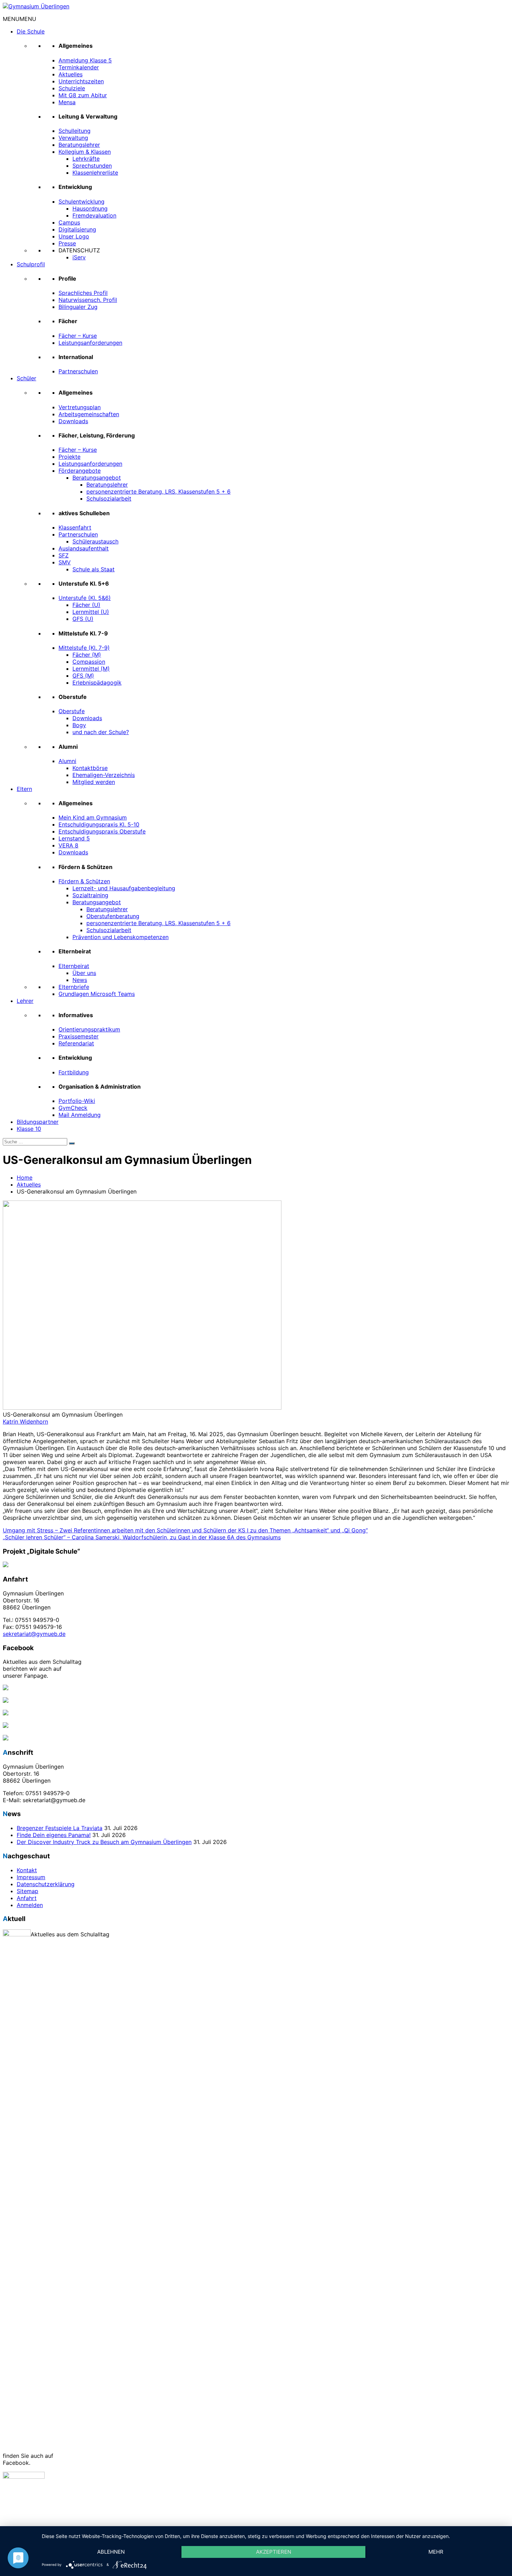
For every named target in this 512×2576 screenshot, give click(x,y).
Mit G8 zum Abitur (83, 95)
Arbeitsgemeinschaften (89, 414)
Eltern (24, 789)
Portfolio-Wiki (77, 1101)
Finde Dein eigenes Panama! (54, 1835)
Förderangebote (80, 471)
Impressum (31, 1877)
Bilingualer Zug (78, 307)
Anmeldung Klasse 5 (85, 60)
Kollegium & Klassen (85, 152)
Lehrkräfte (86, 159)
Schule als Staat (94, 569)
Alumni (67, 761)
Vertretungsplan (80, 407)
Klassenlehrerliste (95, 173)
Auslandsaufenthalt (84, 548)
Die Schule (31, 31)
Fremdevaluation (94, 215)
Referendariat (76, 1043)
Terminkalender (79, 67)
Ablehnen (111, 2552)
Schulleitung (75, 131)
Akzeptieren (274, 2552)
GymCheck (73, 1108)
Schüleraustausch (95, 541)
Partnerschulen (78, 371)
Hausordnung (90, 208)
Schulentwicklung (82, 201)
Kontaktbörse (90, 768)
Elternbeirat (74, 966)
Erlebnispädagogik (97, 683)
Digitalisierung (77, 229)
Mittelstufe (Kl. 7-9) (84, 648)
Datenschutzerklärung (46, 1884)
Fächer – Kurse (78, 336)
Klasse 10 (29, 1129)
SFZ (64, 555)
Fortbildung (74, 1072)
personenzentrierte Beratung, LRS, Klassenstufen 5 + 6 (158, 491)
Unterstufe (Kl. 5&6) (85, 598)
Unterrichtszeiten (81, 81)
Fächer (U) (86, 605)
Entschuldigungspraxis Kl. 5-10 (99, 824)
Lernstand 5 (74, 838)
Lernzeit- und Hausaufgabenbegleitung (124, 888)
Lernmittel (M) (91, 669)
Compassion (89, 662)
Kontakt (27, 1870)
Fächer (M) (87, 655)
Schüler (26, 378)
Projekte (69, 457)
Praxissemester (79, 1036)
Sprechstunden (92, 166)
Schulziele (72, 88)
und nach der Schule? (101, 732)
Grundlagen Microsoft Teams (97, 994)
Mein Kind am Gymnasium (93, 817)
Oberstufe (72, 711)
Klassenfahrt (75, 527)
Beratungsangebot (97, 478)
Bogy (79, 725)
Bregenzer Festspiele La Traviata (60, 1828)
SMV (65, 562)
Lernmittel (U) (91, 612)
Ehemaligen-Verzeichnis (104, 775)
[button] (20, 19)
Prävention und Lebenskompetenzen (121, 937)
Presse (67, 243)
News (80, 980)
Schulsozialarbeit (109, 498)
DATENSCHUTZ (79, 250)
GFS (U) (83, 619)
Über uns (84, 973)
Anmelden (30, 1905)
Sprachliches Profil (83, 293)
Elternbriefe (74, 987)
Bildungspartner (38, 1122)
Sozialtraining (90, 895)
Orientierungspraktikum (89, 1029)
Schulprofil (31, 264)
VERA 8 (68, 845)
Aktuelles (71, 74)
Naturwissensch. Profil (88, 300)
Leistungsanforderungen (90, 343)
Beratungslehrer (79, 145)
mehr (436, 2552)
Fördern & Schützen (84, 881)
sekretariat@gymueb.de (34, 1634)
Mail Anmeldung (80, 1115)
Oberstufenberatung (113, 916)
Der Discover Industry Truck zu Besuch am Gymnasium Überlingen (104, 1842)
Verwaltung (73, 138)
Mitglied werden (94, 782)
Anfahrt (27, 1898)
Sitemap (28, 1891)
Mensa (67, 102)
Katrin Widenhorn (25, 1422)
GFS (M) (83, 676)
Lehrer (25, 1001)
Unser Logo (74, 236)
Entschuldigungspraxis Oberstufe (102, 831)
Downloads (73, 421)
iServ (79, 257)
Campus (69, 222)
